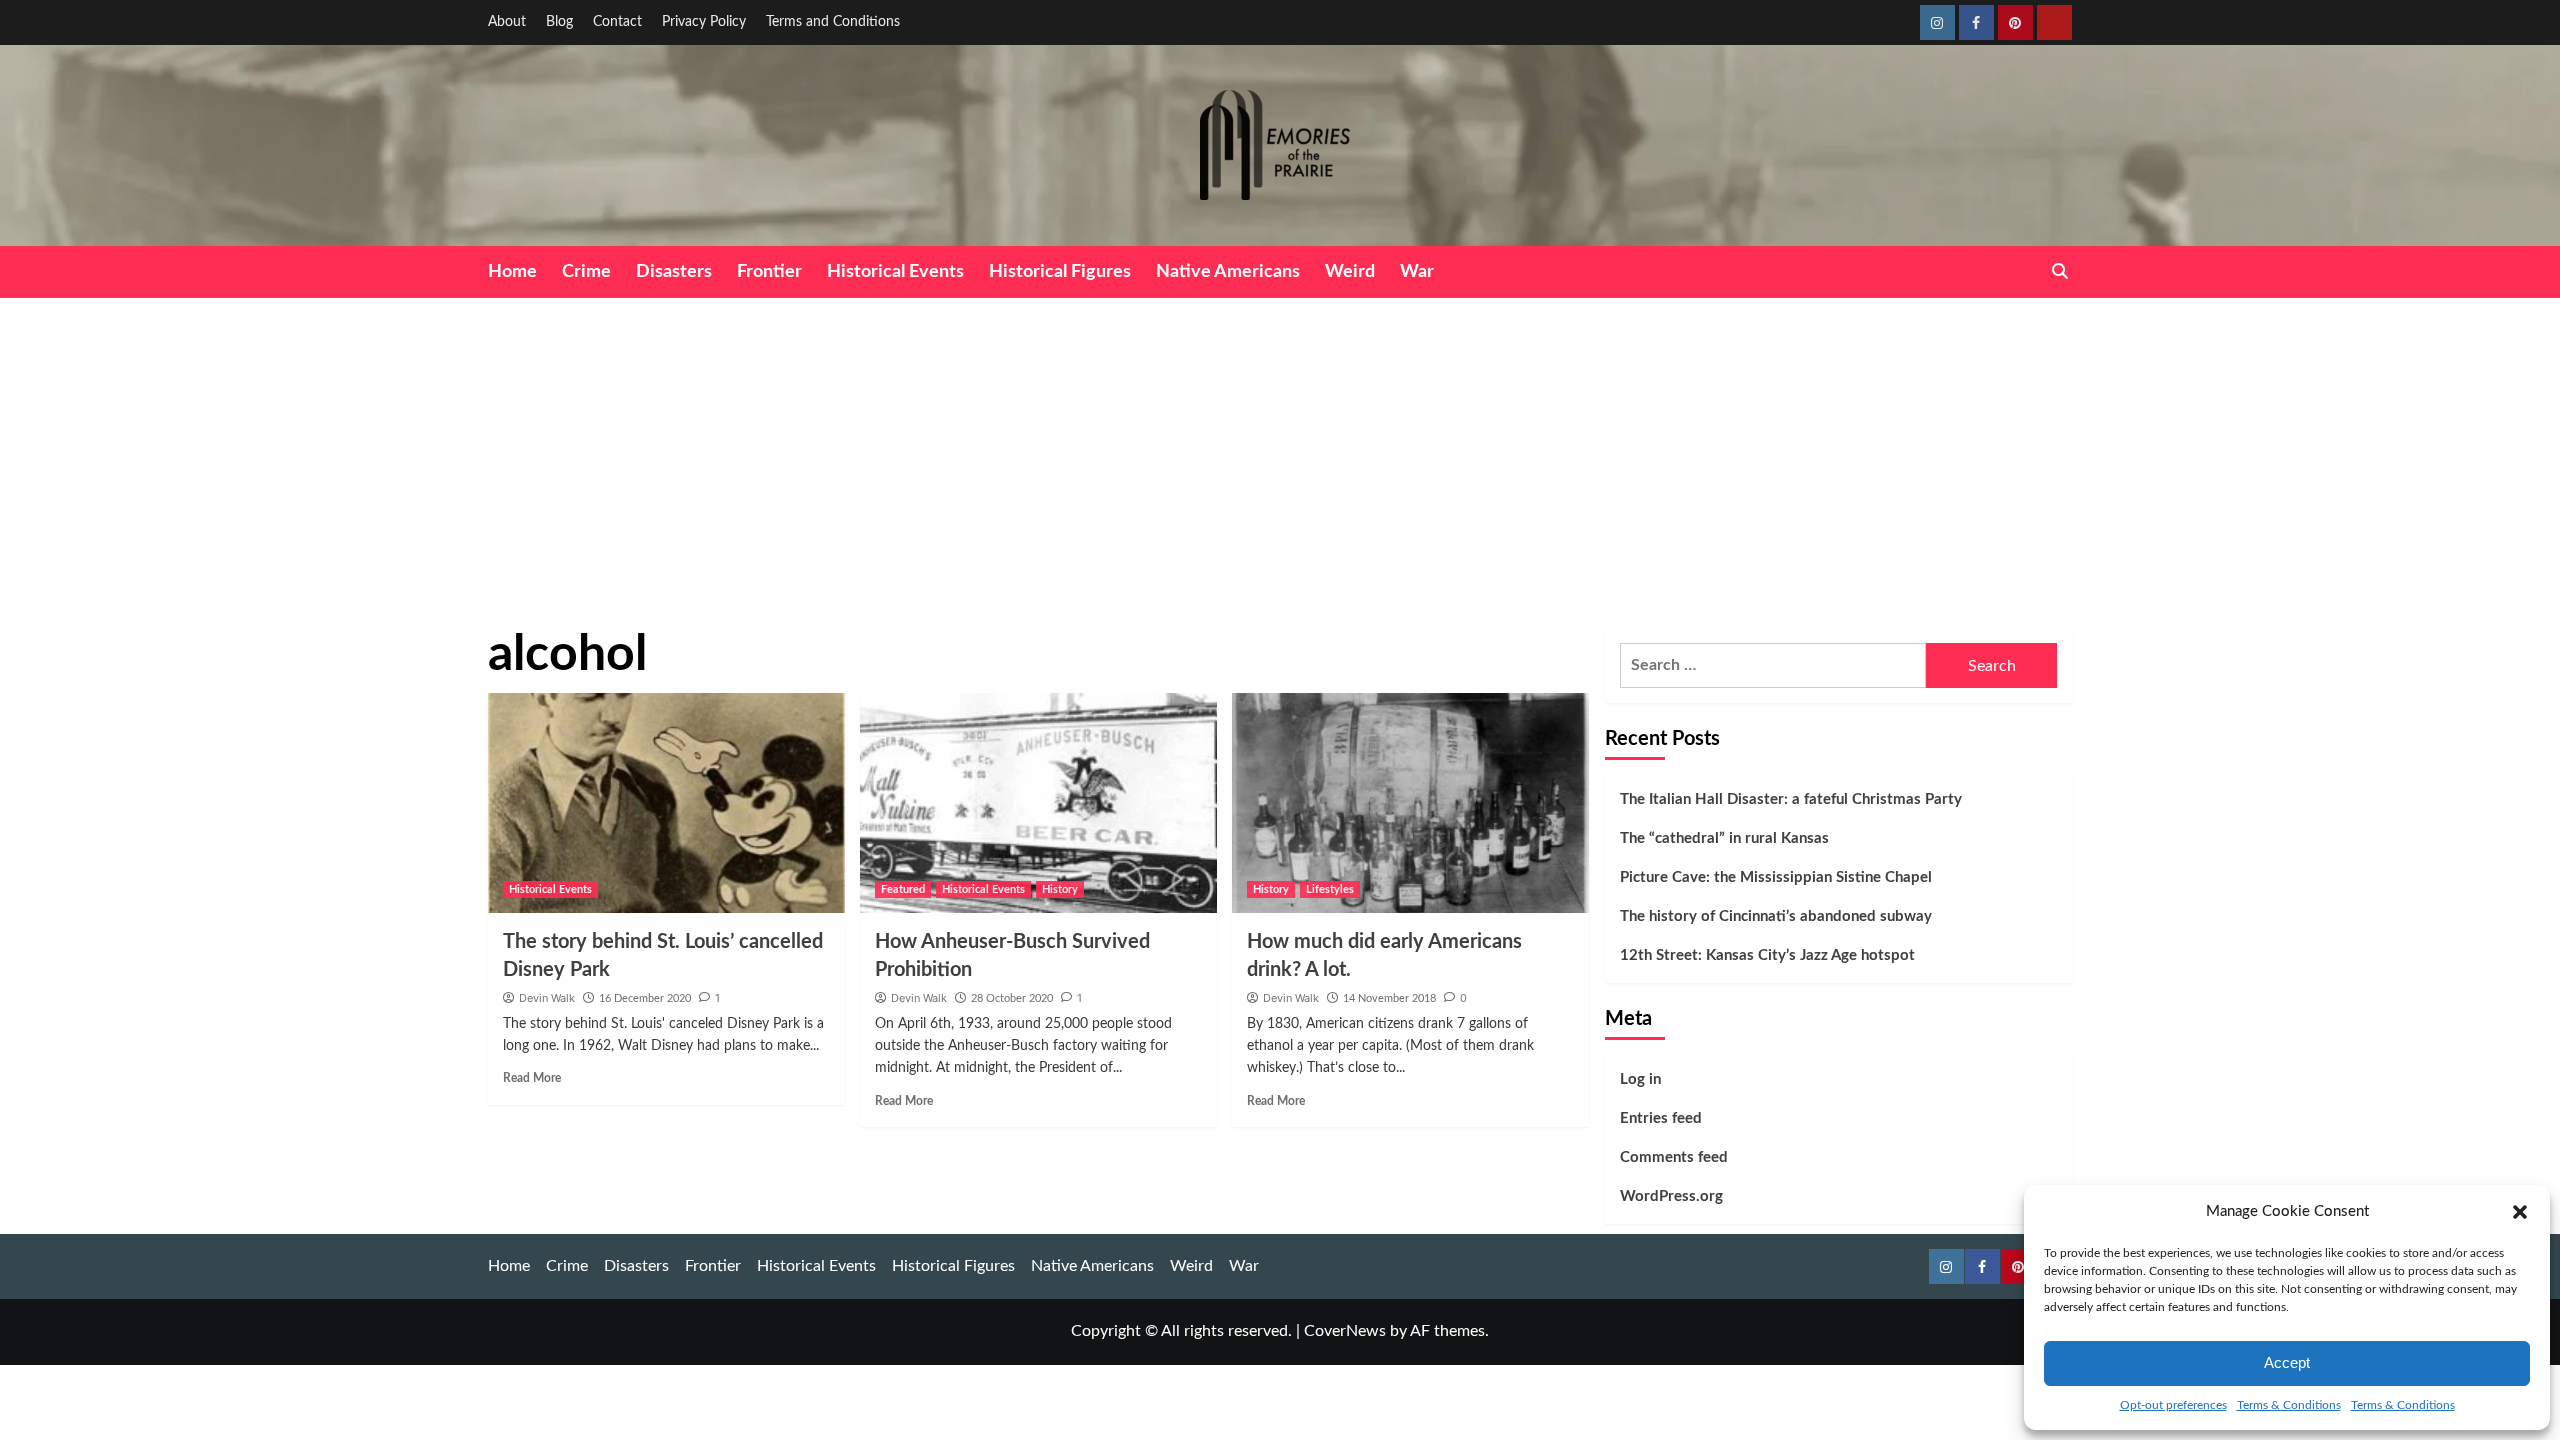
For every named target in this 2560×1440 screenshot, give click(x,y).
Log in (1640, 1079)
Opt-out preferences (2173, 1405)
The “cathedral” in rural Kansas (1724, 838)
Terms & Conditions (2289, 1405)
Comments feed (1674, 1157)
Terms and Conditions (833, 22)
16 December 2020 (645, 998)
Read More (532, 1078)
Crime (586, 272)
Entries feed (1661, 1118)
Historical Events (895, 272)
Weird (1350, 272)
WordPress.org (1671, 1196)
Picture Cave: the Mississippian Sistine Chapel (1776, 877)
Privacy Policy (704, 22)
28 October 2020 (1012, 998)
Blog (559, 22)
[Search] (2060, 271)
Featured (903, 889)
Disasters (674, 272)
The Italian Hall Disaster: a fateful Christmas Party (1791, 799)
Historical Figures (1060, 272)
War (1417, 272)
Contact (617, 22)
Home (512, 272)
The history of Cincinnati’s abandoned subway (1776, 916)
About (507, 22)
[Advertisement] (1280, 448)
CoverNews (1345, 1331)
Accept (2287, 1362)
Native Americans (1228, 272)
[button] (2520, 1212)
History (1060, 889)
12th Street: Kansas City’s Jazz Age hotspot (1767, 955)
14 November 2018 (1389, 998)
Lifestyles (1330, 889)
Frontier (769, 272)
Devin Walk (547, 998)
